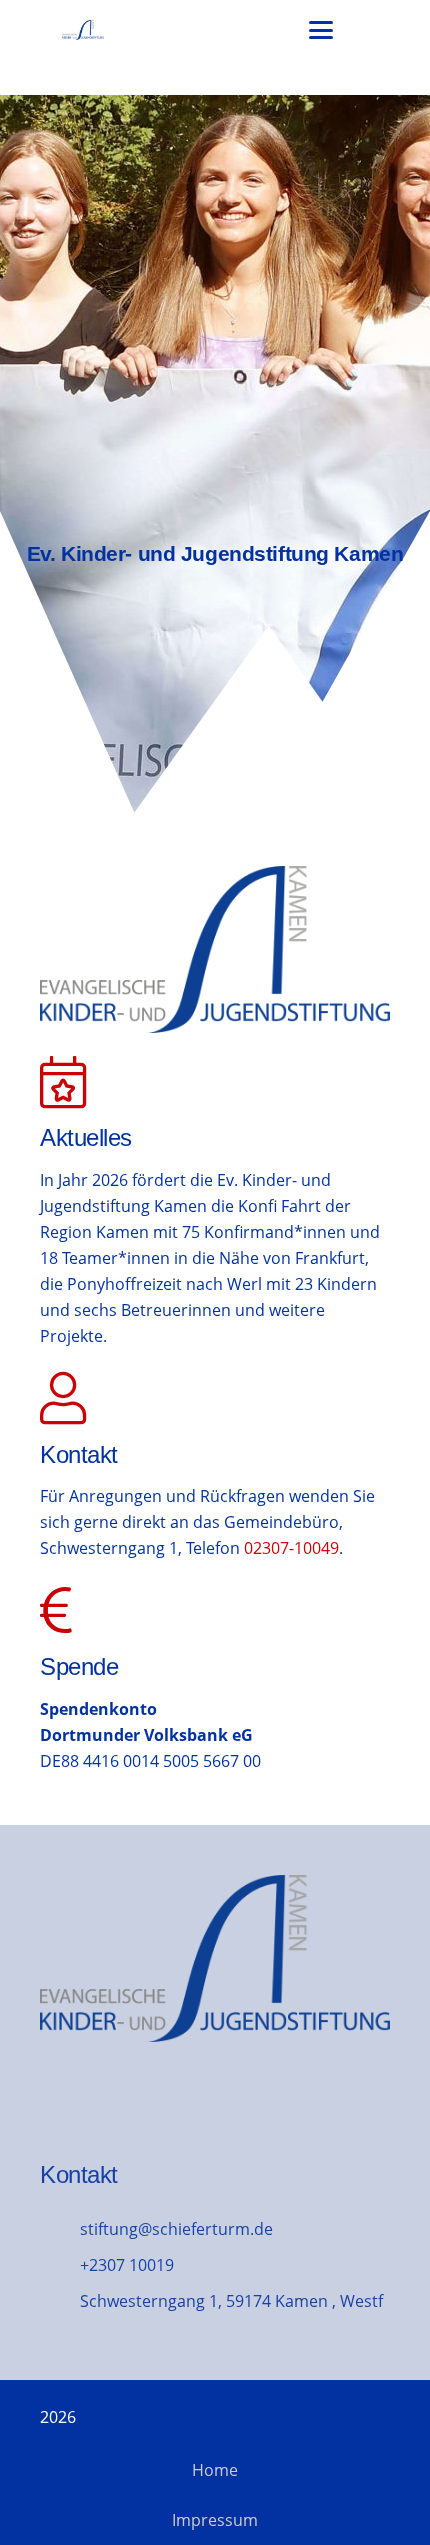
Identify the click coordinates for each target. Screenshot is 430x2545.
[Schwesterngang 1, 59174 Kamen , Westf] (60, 2300)
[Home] (215, 455)
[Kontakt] (215, 1467)
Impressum (215, 2520)
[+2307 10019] (60, 2264)
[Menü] (321, 30)
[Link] (83, 30)
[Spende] (215, 1679)
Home (215, 2470)
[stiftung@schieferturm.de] (60, 2228)
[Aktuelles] (63, 1083)
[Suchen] (368, 30)
